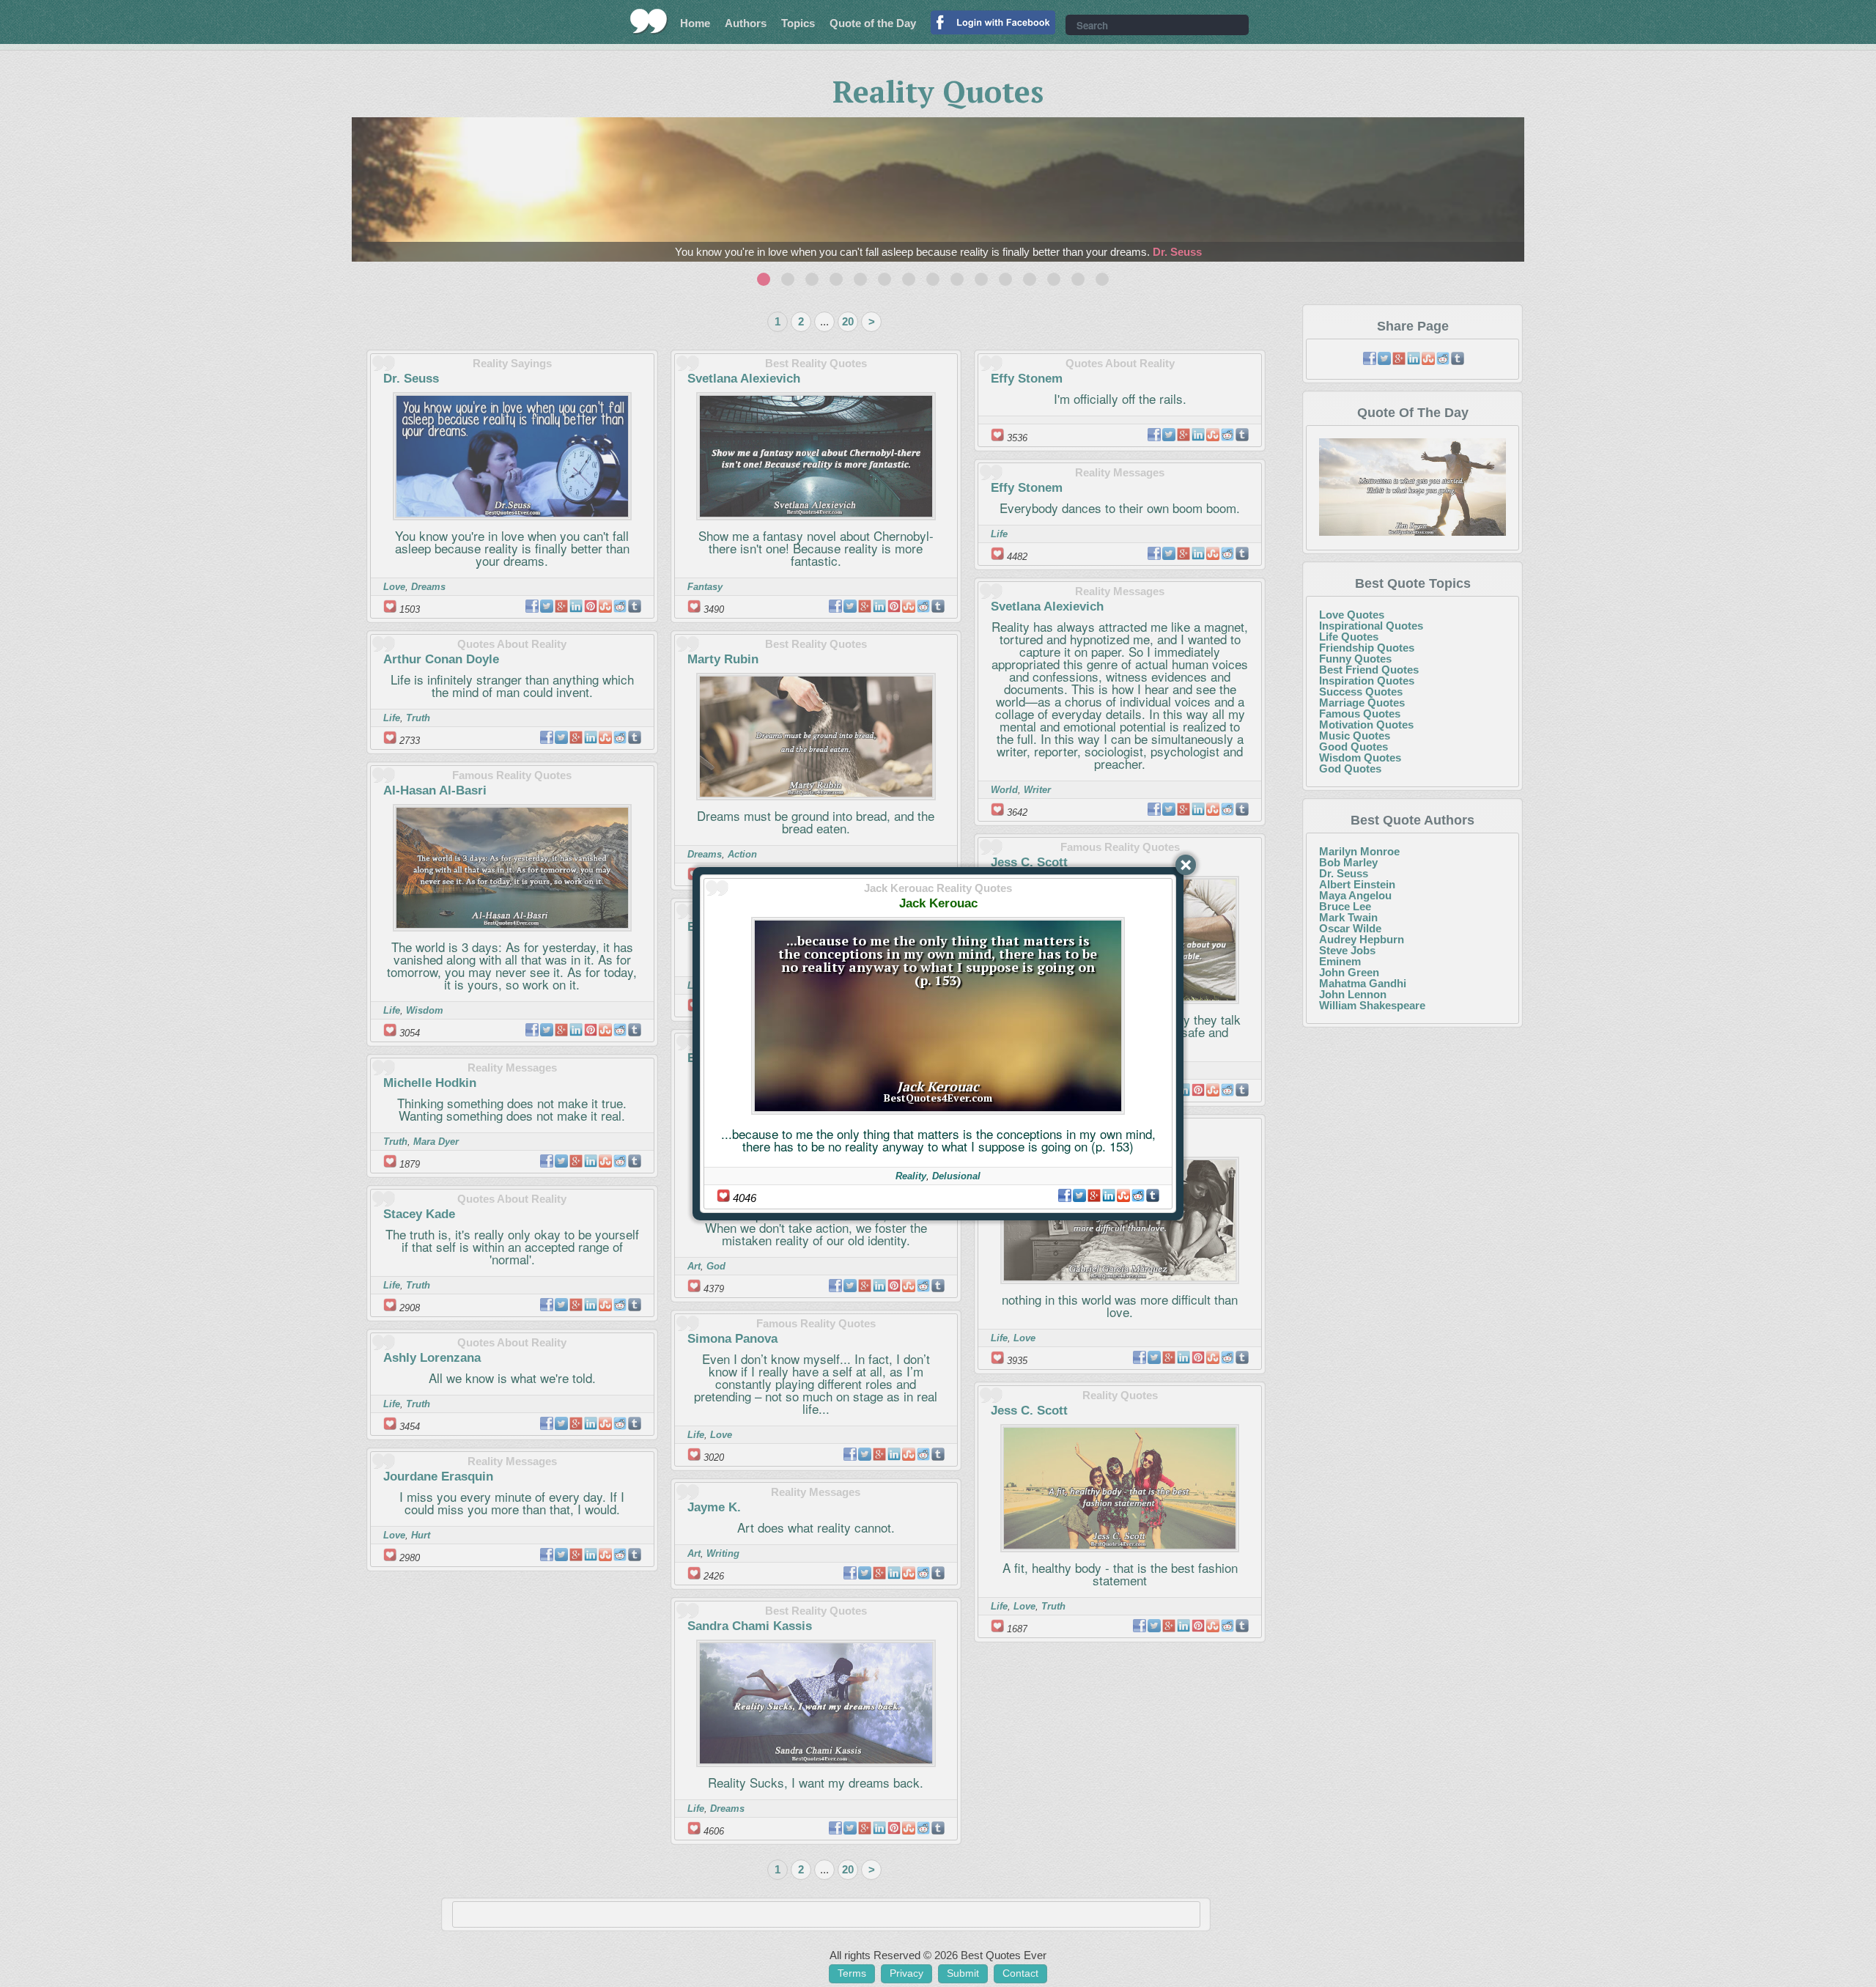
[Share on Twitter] (1079, 1195)
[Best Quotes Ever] (649, 21)
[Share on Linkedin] (1109, 1195)
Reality (911, 1176)
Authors (746, 23)
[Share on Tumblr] (1153, 1195)
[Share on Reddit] (1138, 1195)
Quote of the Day (873, 23)
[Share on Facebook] (1065, 1195)
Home (695, 23)
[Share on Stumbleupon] (1123, 1195)
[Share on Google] (1094, 1195)
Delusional (956, 1176)
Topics (798, 23)
